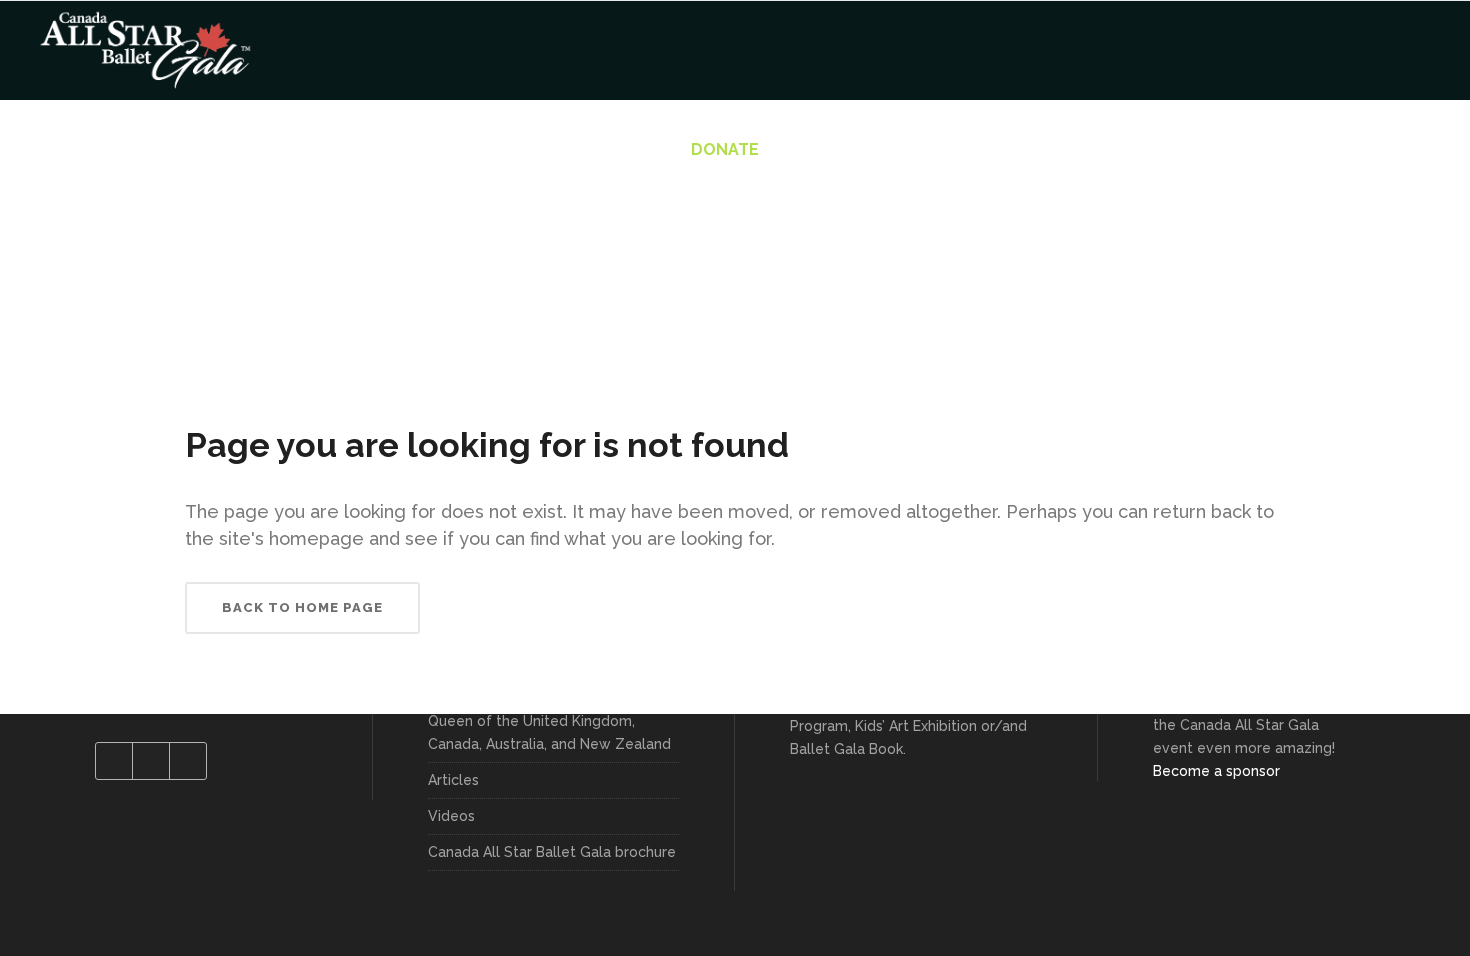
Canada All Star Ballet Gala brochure (552, 852)
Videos (451, 816)
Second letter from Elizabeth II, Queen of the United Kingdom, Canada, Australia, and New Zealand (549, 721)
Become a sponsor (1216, 771)
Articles (453, 780)
